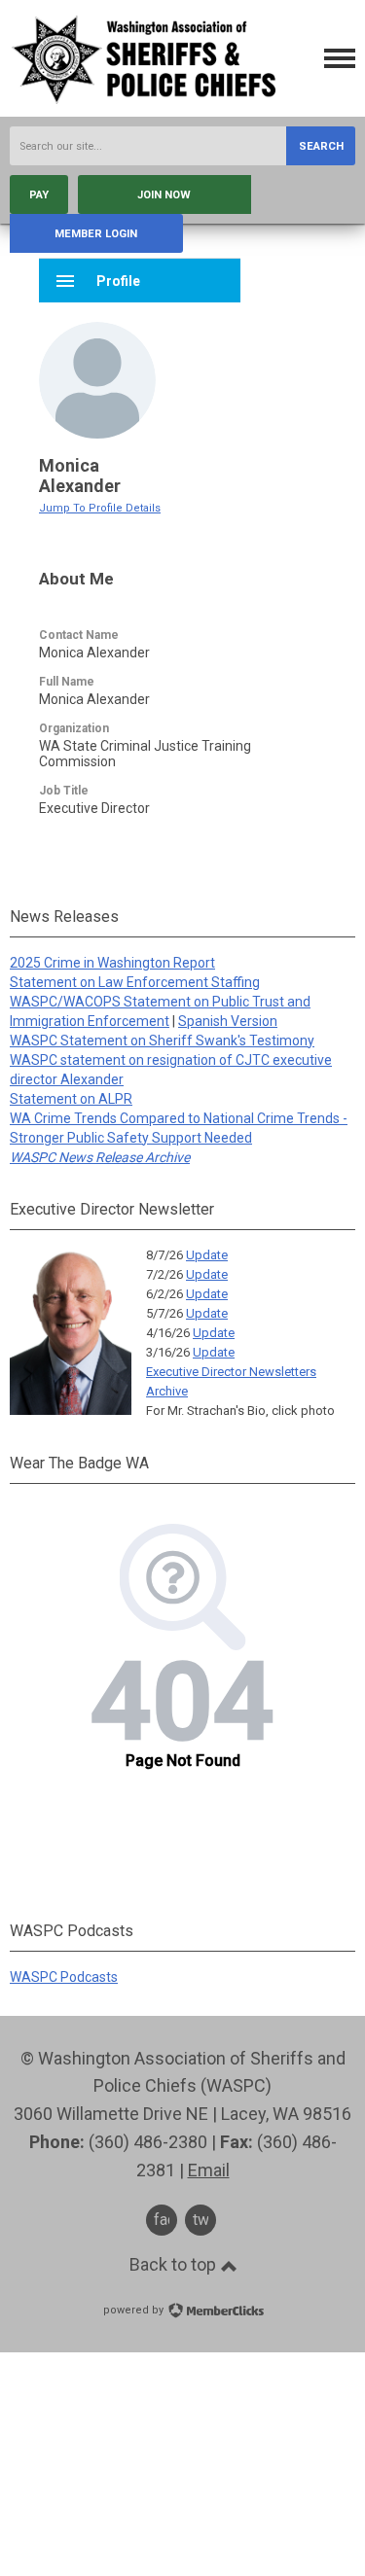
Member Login (96, 234)
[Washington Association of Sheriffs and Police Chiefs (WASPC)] (146, 102)
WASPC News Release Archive (100, 1157)
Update (207, 1255)
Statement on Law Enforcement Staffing (135, 982)
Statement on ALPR (71, 1099)
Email (209, 2170)
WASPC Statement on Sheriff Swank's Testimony (162, 1041)
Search (321, 146)
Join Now (164, 195)
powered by (135, 2310)
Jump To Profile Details (100, 508)
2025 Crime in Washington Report (112, 963)
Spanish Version (228, 1021)
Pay (39, 195)
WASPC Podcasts (64, 1977)
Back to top (175, 2265)
